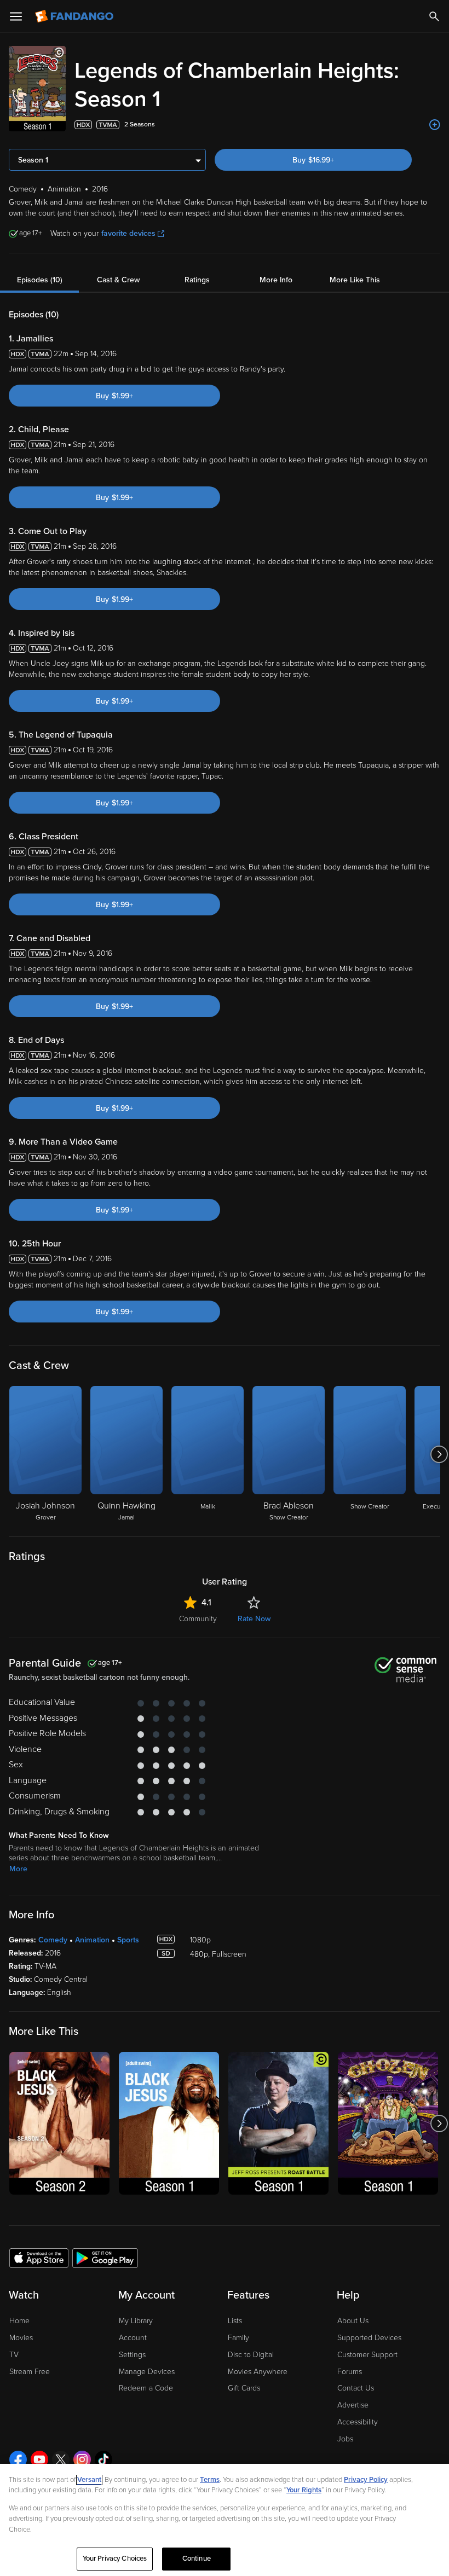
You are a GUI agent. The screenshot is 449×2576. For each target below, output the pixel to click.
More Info (276, 280)
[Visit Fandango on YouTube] (39, 2459)
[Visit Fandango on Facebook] (18, 2459)
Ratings (197, 280)
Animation (92, 1940)
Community (198, 1619)
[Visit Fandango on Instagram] (82, 2459)
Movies (21, 2338)
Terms (210, 2480)
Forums (350, 2372)
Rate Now (254, 1619)
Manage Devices (147, 2372)
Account (133, 2338)
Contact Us (356, 2388)
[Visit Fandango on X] (61, 2459)
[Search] (434, 16)
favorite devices (128, 233)
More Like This (355, 280)
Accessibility (358, 2422)
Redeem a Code (146, 2388)
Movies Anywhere (258, 2372)
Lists (235, 2321)
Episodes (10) (40, 280)
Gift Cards (244, 2388)
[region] (225, 2520)
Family (238, 2338)
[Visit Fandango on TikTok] (103, 2459)
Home (19, 2321)
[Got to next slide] (439, 1454)
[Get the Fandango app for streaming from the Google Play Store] (105, 2258)
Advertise (353, 2405)
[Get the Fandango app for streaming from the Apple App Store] (39, 2258)
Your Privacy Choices (115, 2558)
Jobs (345, 2439)
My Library (136, 2321)
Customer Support (367, 2355)
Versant (89, 2480)
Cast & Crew (118, 280)
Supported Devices (369, 2338)
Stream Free (30, 2372)
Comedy (53, 1940)
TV (14, 2355)
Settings (132, 2355)
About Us (353, 2321)
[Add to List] (435, 125)
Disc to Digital (251, 2355)
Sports (128, 1940)
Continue (197, 2558)
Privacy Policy (366, 2480)
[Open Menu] (16, 16)
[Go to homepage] (75, 16)
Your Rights (304, 2490)
